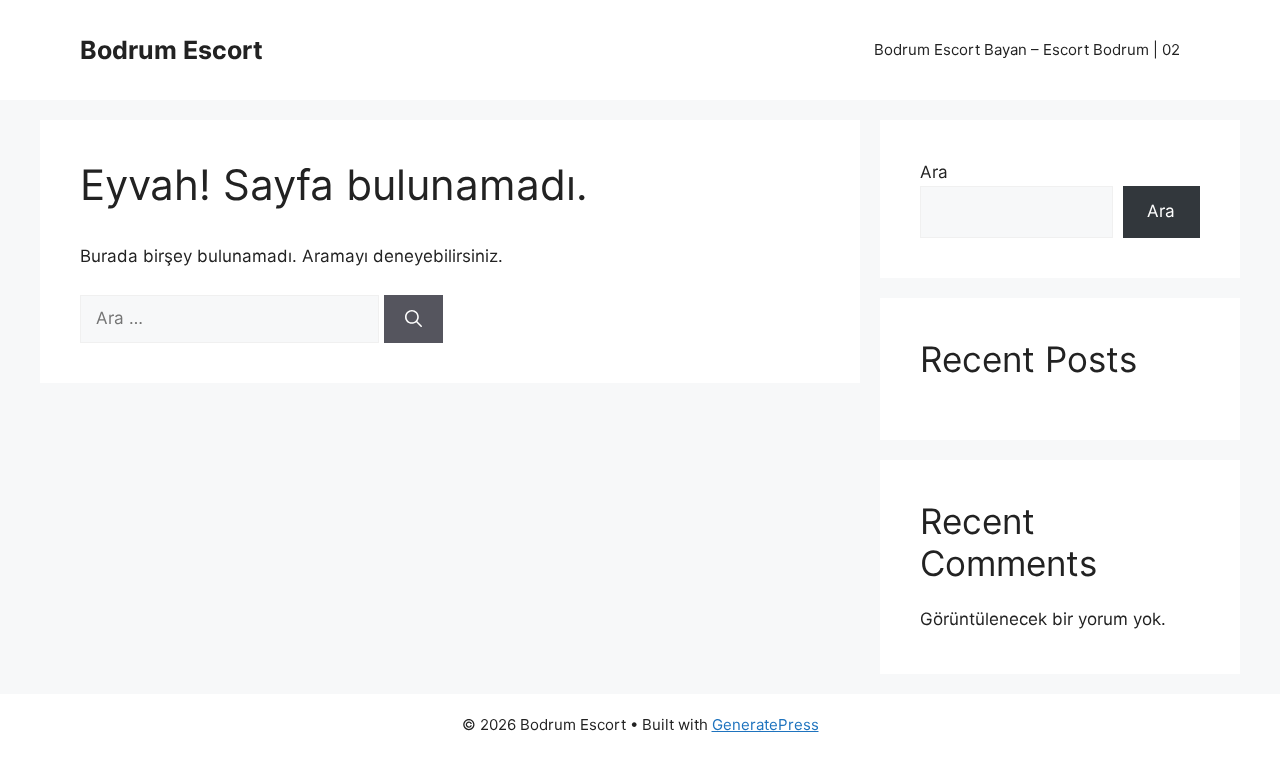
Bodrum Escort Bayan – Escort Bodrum (1027, 49)
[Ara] (413, 319)
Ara (934, 172)
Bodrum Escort (171, 50)
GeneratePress (765, 724)
